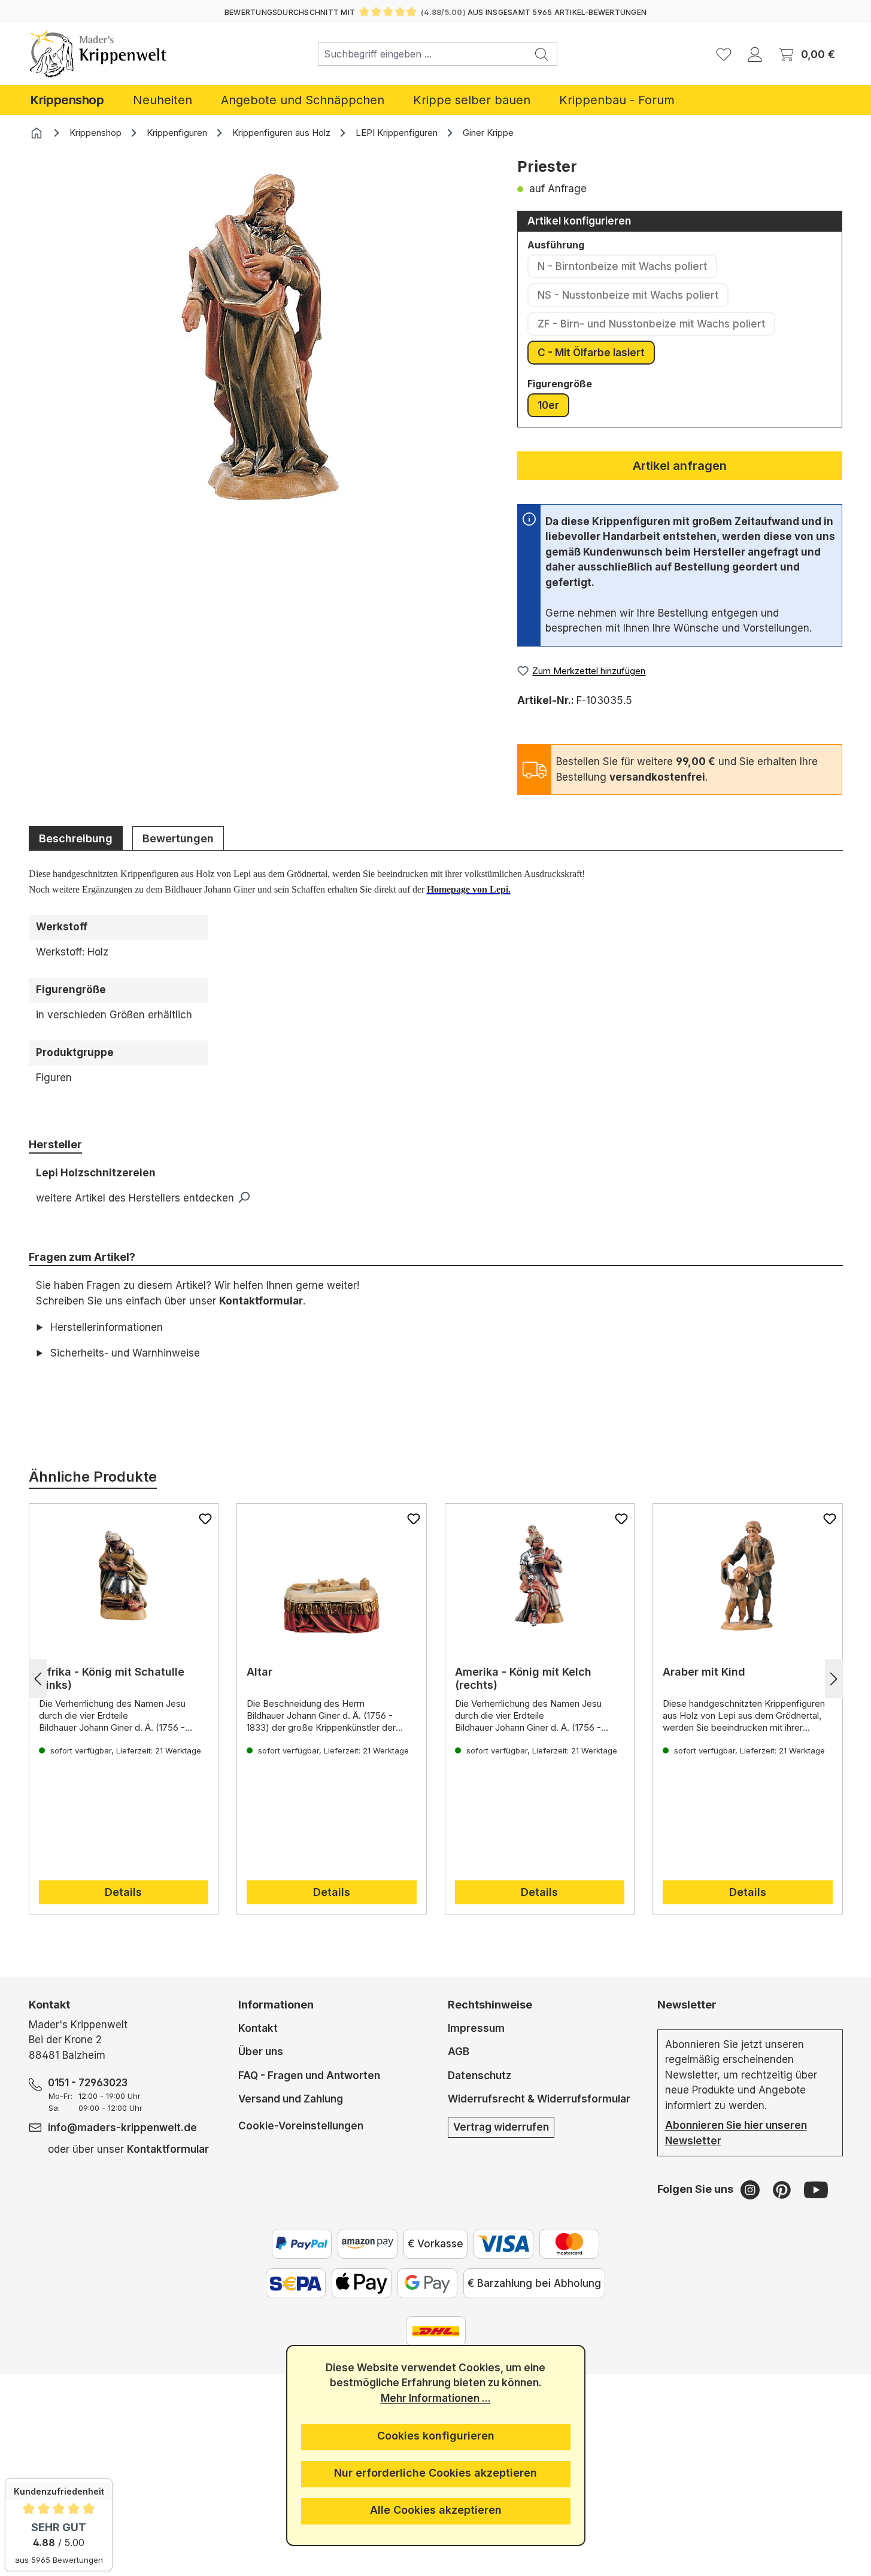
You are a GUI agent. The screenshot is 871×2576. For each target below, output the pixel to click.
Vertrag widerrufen (501, 2127)
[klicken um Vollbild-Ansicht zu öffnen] (260, 337)
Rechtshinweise (490, 2005)
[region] (261, 355)
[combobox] (423, 54)
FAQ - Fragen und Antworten (309, 2076)
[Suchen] (542, 54)
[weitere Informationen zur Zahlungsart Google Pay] (427, 2283)
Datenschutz (479, 2076)
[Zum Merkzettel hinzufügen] (205, 1519)
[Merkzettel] (724, 54)
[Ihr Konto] (755, 54)
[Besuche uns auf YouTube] (816, 2189)
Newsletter (687, 2005)
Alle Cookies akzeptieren (436, 2510)
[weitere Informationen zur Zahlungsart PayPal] (302, 2244)
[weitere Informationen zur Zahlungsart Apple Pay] (362, 2283)
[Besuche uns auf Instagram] (752, 2189)
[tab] (76, 838)
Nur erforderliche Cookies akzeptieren (435, 2473)
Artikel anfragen (680, 466)
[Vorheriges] (38, 1679)
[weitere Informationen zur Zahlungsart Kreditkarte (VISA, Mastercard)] (503, 2244)
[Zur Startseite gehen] (98, 54)
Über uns (261, 2052)
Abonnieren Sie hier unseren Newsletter (736, 2133)
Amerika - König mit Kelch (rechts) (523, 1678)
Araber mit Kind (704, 1672)
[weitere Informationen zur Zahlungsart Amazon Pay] (368, 2244)
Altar (260, 1672)
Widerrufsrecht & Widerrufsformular (539, 2099)
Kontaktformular (261, 1301)
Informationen (276, 2005)
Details (123, 1892)
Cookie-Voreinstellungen (301, 2126)
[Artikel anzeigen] (124, 1576)
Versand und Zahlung (291, 2099)
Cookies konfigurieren (436, 2436)
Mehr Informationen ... (436, 2398)
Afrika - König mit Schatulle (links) (112, 1678)
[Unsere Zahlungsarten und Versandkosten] (436, 2331)
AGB (459, 2052)
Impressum (476, 2028)
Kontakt (258, 2028)
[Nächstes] (834, 1679)
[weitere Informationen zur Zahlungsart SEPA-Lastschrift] (296, 2283)
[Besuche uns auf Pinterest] (783, 2189)
